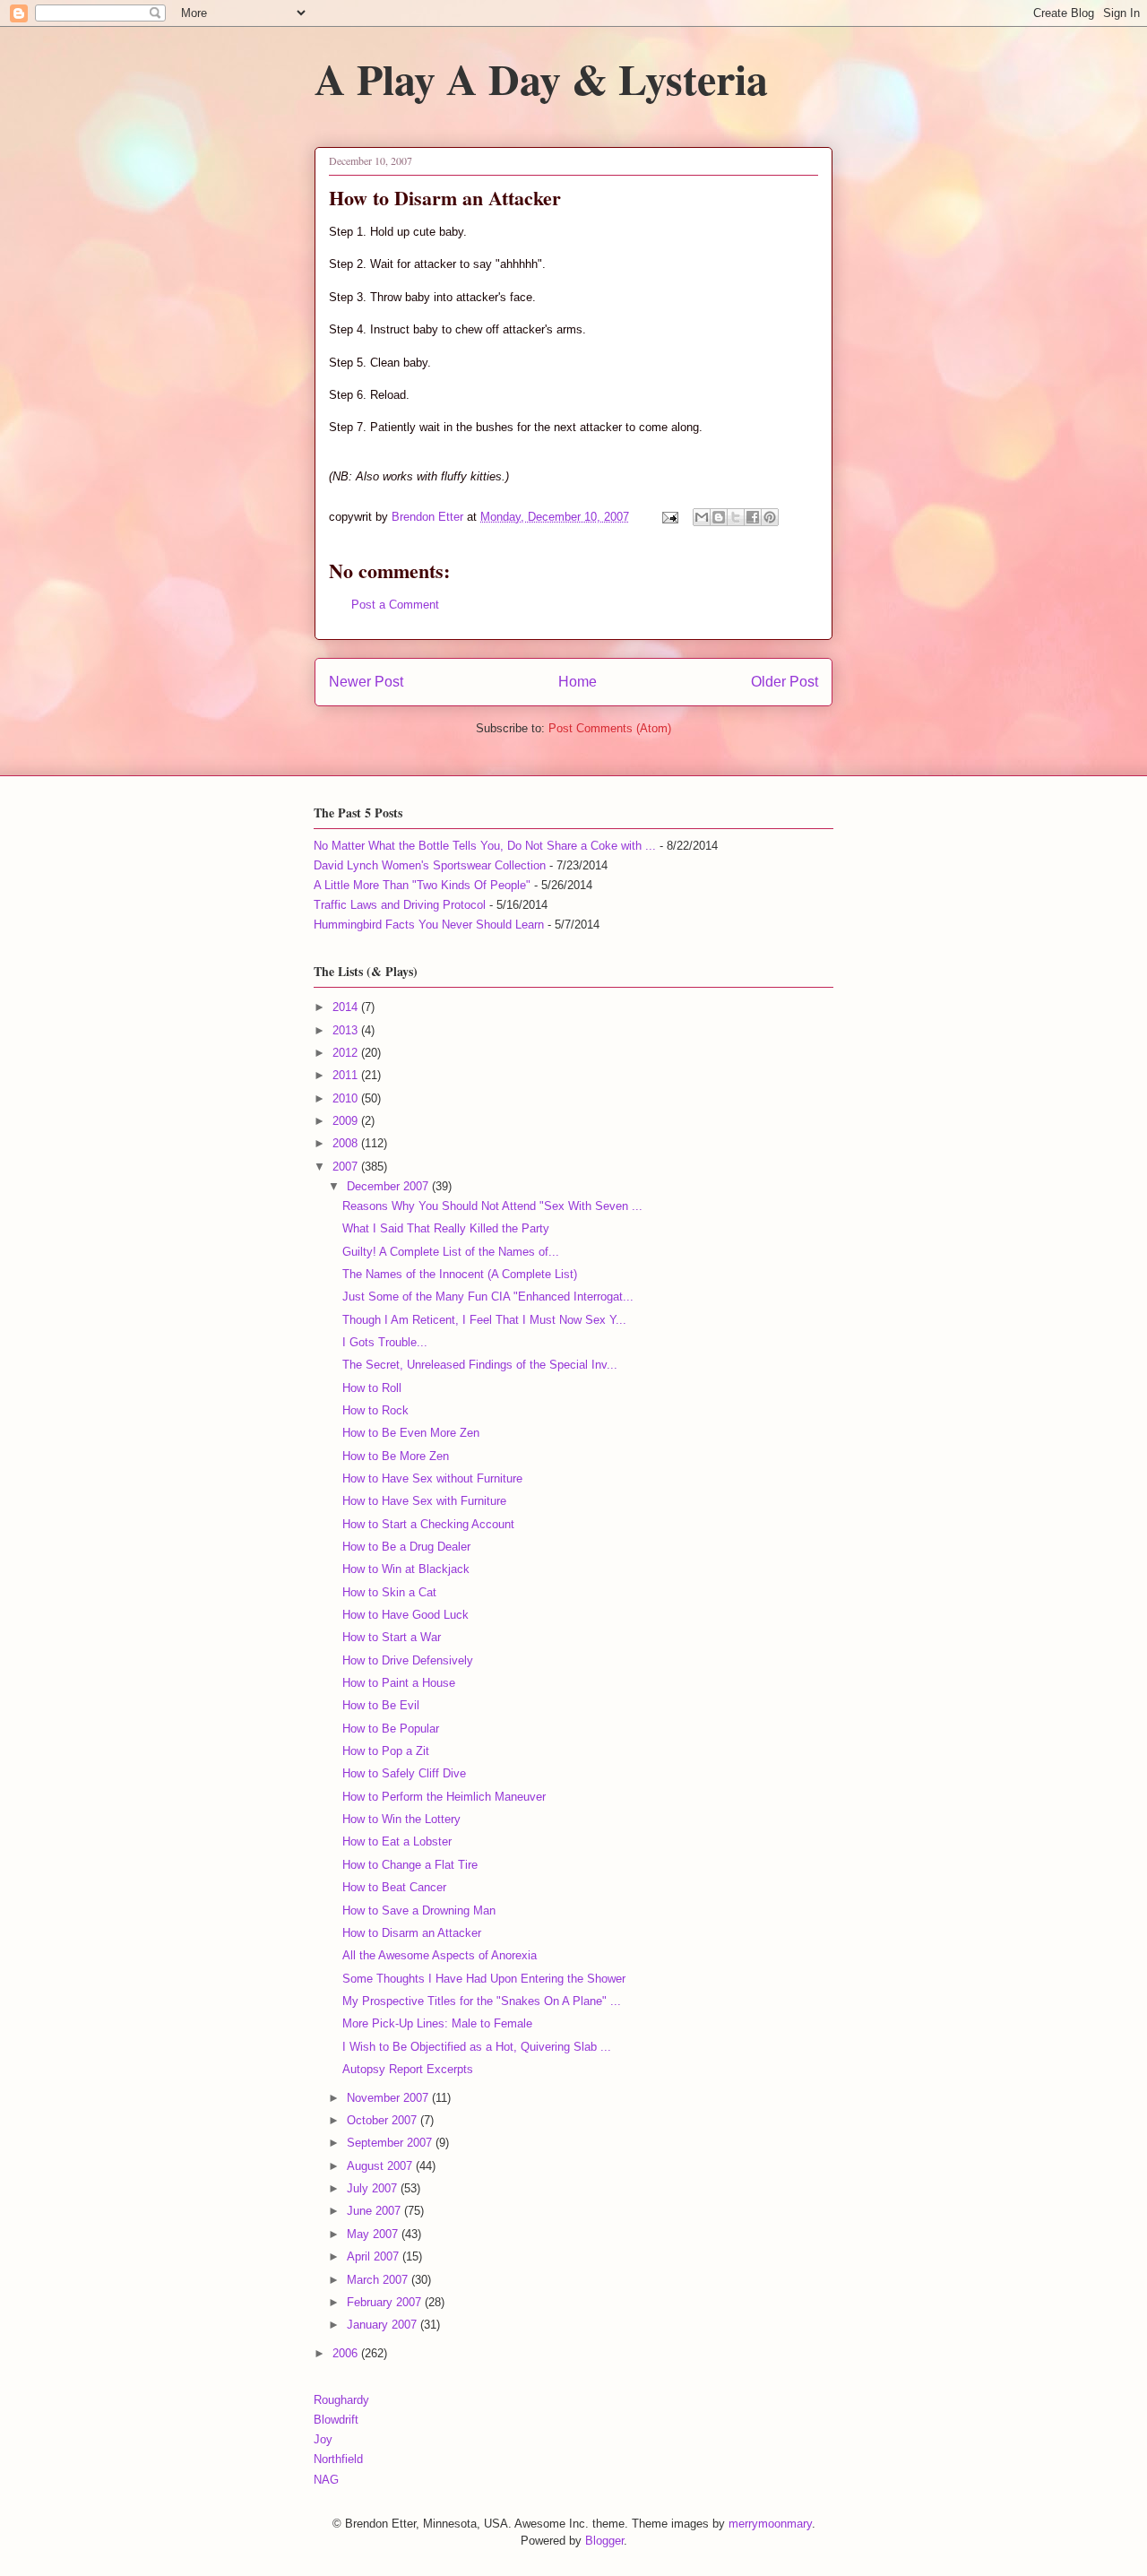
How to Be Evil (381, 1705)
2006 (347, 2353)
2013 (347, 1030)
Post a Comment (395, 605)
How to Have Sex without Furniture (432, 1478)
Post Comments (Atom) (610, 728)
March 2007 (379, 2280)
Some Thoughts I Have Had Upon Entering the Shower (484, 1979)
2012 (347, 1053)
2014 (347, 1007)
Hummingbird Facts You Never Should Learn (429, 925)
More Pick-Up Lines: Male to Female (437, 2023)
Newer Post (366, 682)
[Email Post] (669, 517)
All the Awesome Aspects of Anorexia (440, 1955)
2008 (347, 1143)
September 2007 (391, 2143)
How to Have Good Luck (405, 1615)
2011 (347, 1075)
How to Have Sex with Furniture (424, 1501)
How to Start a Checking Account (428, 1524)
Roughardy (341, 2400)
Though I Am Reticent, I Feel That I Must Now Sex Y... (484, 1320)
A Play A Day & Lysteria (541, 78)
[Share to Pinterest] (770, 517)
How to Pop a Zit (386, 1751)
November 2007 (389, 2098)
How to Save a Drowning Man (419, 1910)
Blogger (604, 2541)
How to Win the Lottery (401, 1819)
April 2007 (375, 2256)
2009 (347, 1121)
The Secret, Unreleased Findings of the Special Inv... (480, 1365)
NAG (326, 2480)
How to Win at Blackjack (406, 1569)
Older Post (785, 682)
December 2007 (389, 1186)
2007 (347, 1167)
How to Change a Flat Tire (410, 1865)
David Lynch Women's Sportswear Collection (430, 865)
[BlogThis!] (719, 517)
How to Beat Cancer (394, 1887)
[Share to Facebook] (753, 517)
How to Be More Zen (396, 1456)
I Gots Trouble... (385, 1342)
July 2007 (374, 2188)
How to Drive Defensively (408, 1660)
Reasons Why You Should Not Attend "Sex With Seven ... (492, 1206)
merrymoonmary (770, 2524)
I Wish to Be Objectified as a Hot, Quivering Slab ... (477, 2047)
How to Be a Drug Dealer (406, 1547)
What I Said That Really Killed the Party (446, 1228)
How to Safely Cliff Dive (404, 1773)
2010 (347, 1098)
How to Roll (372, 1388)
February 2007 (386, 2302)
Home (578, 682)
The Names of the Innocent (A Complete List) (460, 1274)
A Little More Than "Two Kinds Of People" (422, 885)
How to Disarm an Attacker (412, 1933)
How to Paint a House (399, 1683)
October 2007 (384, 2120)
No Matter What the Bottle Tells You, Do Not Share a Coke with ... (485, 846)
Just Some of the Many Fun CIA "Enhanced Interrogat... (488, 1297)
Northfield (338, 2459)
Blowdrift (336, 2420)
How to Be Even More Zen (411, 1433)
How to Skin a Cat (389, 1592)
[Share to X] (736, 517)
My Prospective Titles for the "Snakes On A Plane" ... (482, 2001)
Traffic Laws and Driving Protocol (400, 905)
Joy (323, 2439)
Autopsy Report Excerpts (408, 2069)
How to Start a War (392, 1637)
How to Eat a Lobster (397, 1841)
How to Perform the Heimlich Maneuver (444, 1797)
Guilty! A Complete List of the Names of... (451, 1252)
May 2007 (374, 2234)
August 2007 (381, 2166)
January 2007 (384, 2325)
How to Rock (375, 1410)
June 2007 (375, 2211)
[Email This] (702, 517)
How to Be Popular (391, 1729)
